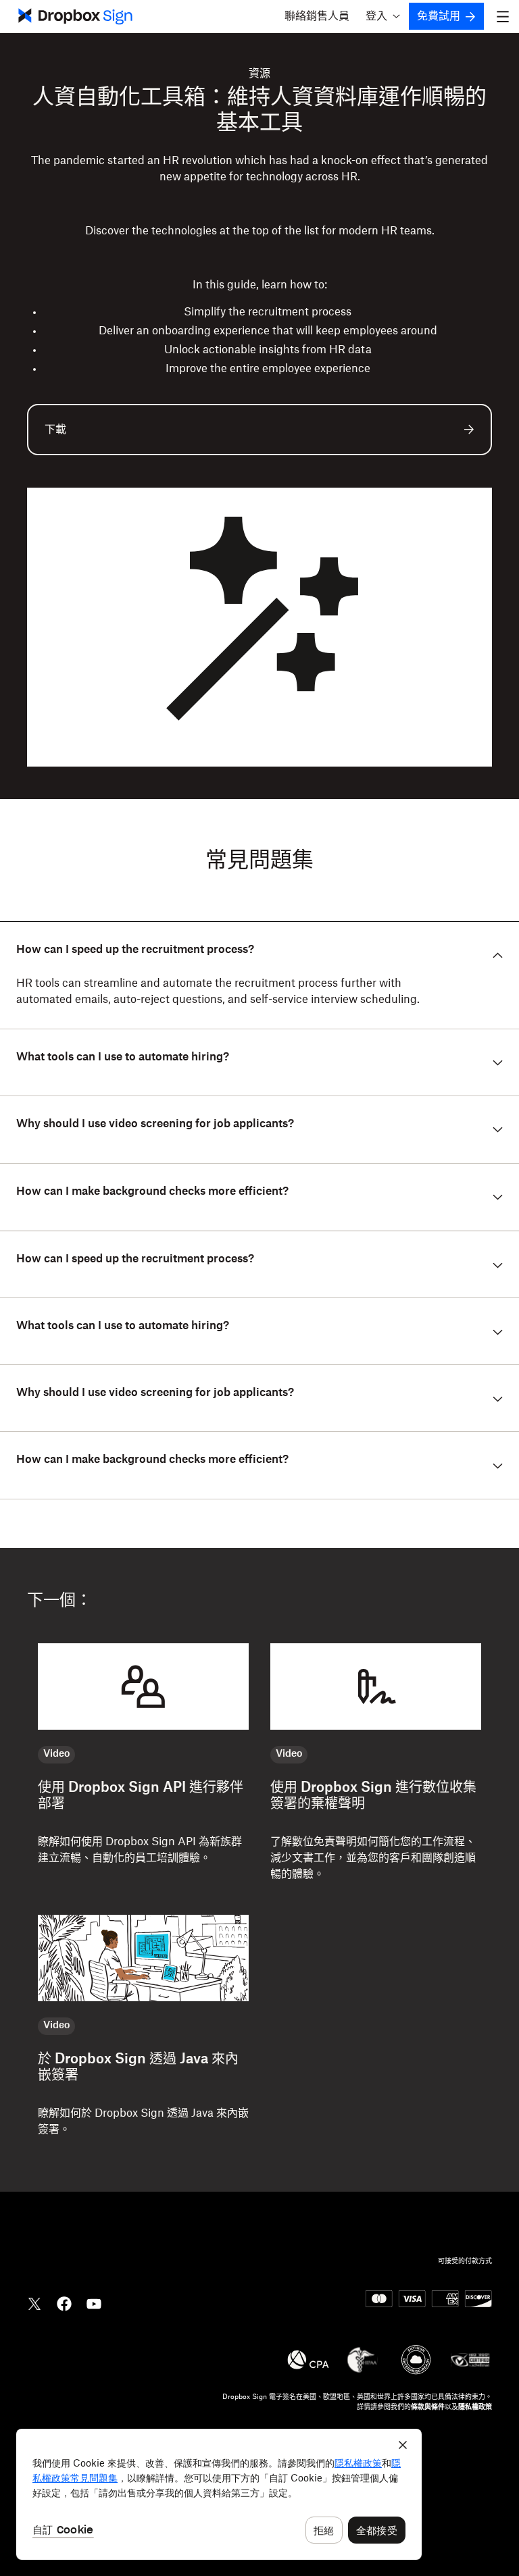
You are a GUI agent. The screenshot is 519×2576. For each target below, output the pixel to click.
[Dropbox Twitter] (34, 2302)
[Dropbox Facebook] (64, 2302)
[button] (383, 16)
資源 (259, 74)
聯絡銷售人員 (317, 16)
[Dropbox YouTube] (94, 2302)
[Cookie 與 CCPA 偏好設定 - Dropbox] (219, 2494)
